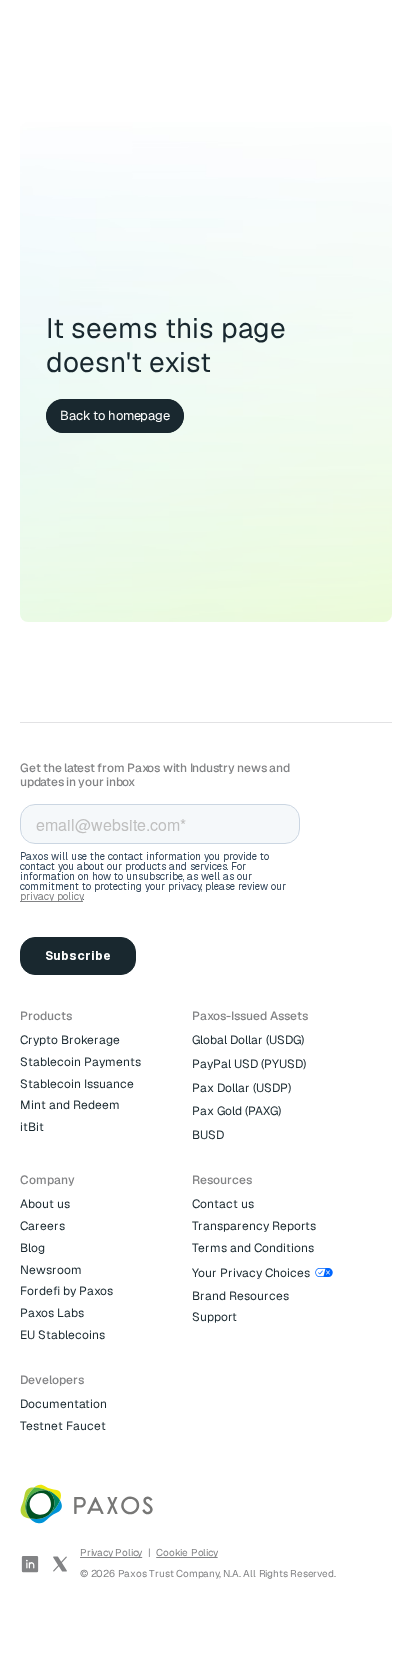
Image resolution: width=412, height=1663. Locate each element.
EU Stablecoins (62, 1335)
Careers (42, 1226)
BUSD (208, 1135)
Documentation (63, 1404)
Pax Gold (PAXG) (236, 1111)
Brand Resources (240, 1296)
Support (214, 1317)
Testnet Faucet (63, 1426)
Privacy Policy (111, 1552)
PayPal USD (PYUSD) (249, 1064)
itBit (32, 1127)
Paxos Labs (52, 1313)
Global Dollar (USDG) (248, 1040)
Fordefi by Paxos (66, 1291)
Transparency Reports (254, 1226)
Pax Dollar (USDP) (241, 1088)
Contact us (223, 1204)
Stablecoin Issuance (77, 1084)
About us (45, 1204)
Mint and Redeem (70, 1105)
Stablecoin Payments (80, 1062)
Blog (32, 1248)
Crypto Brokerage (70, 1040)
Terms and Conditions (253, 1248)
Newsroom (51, 1270)
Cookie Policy (186, 1552)
